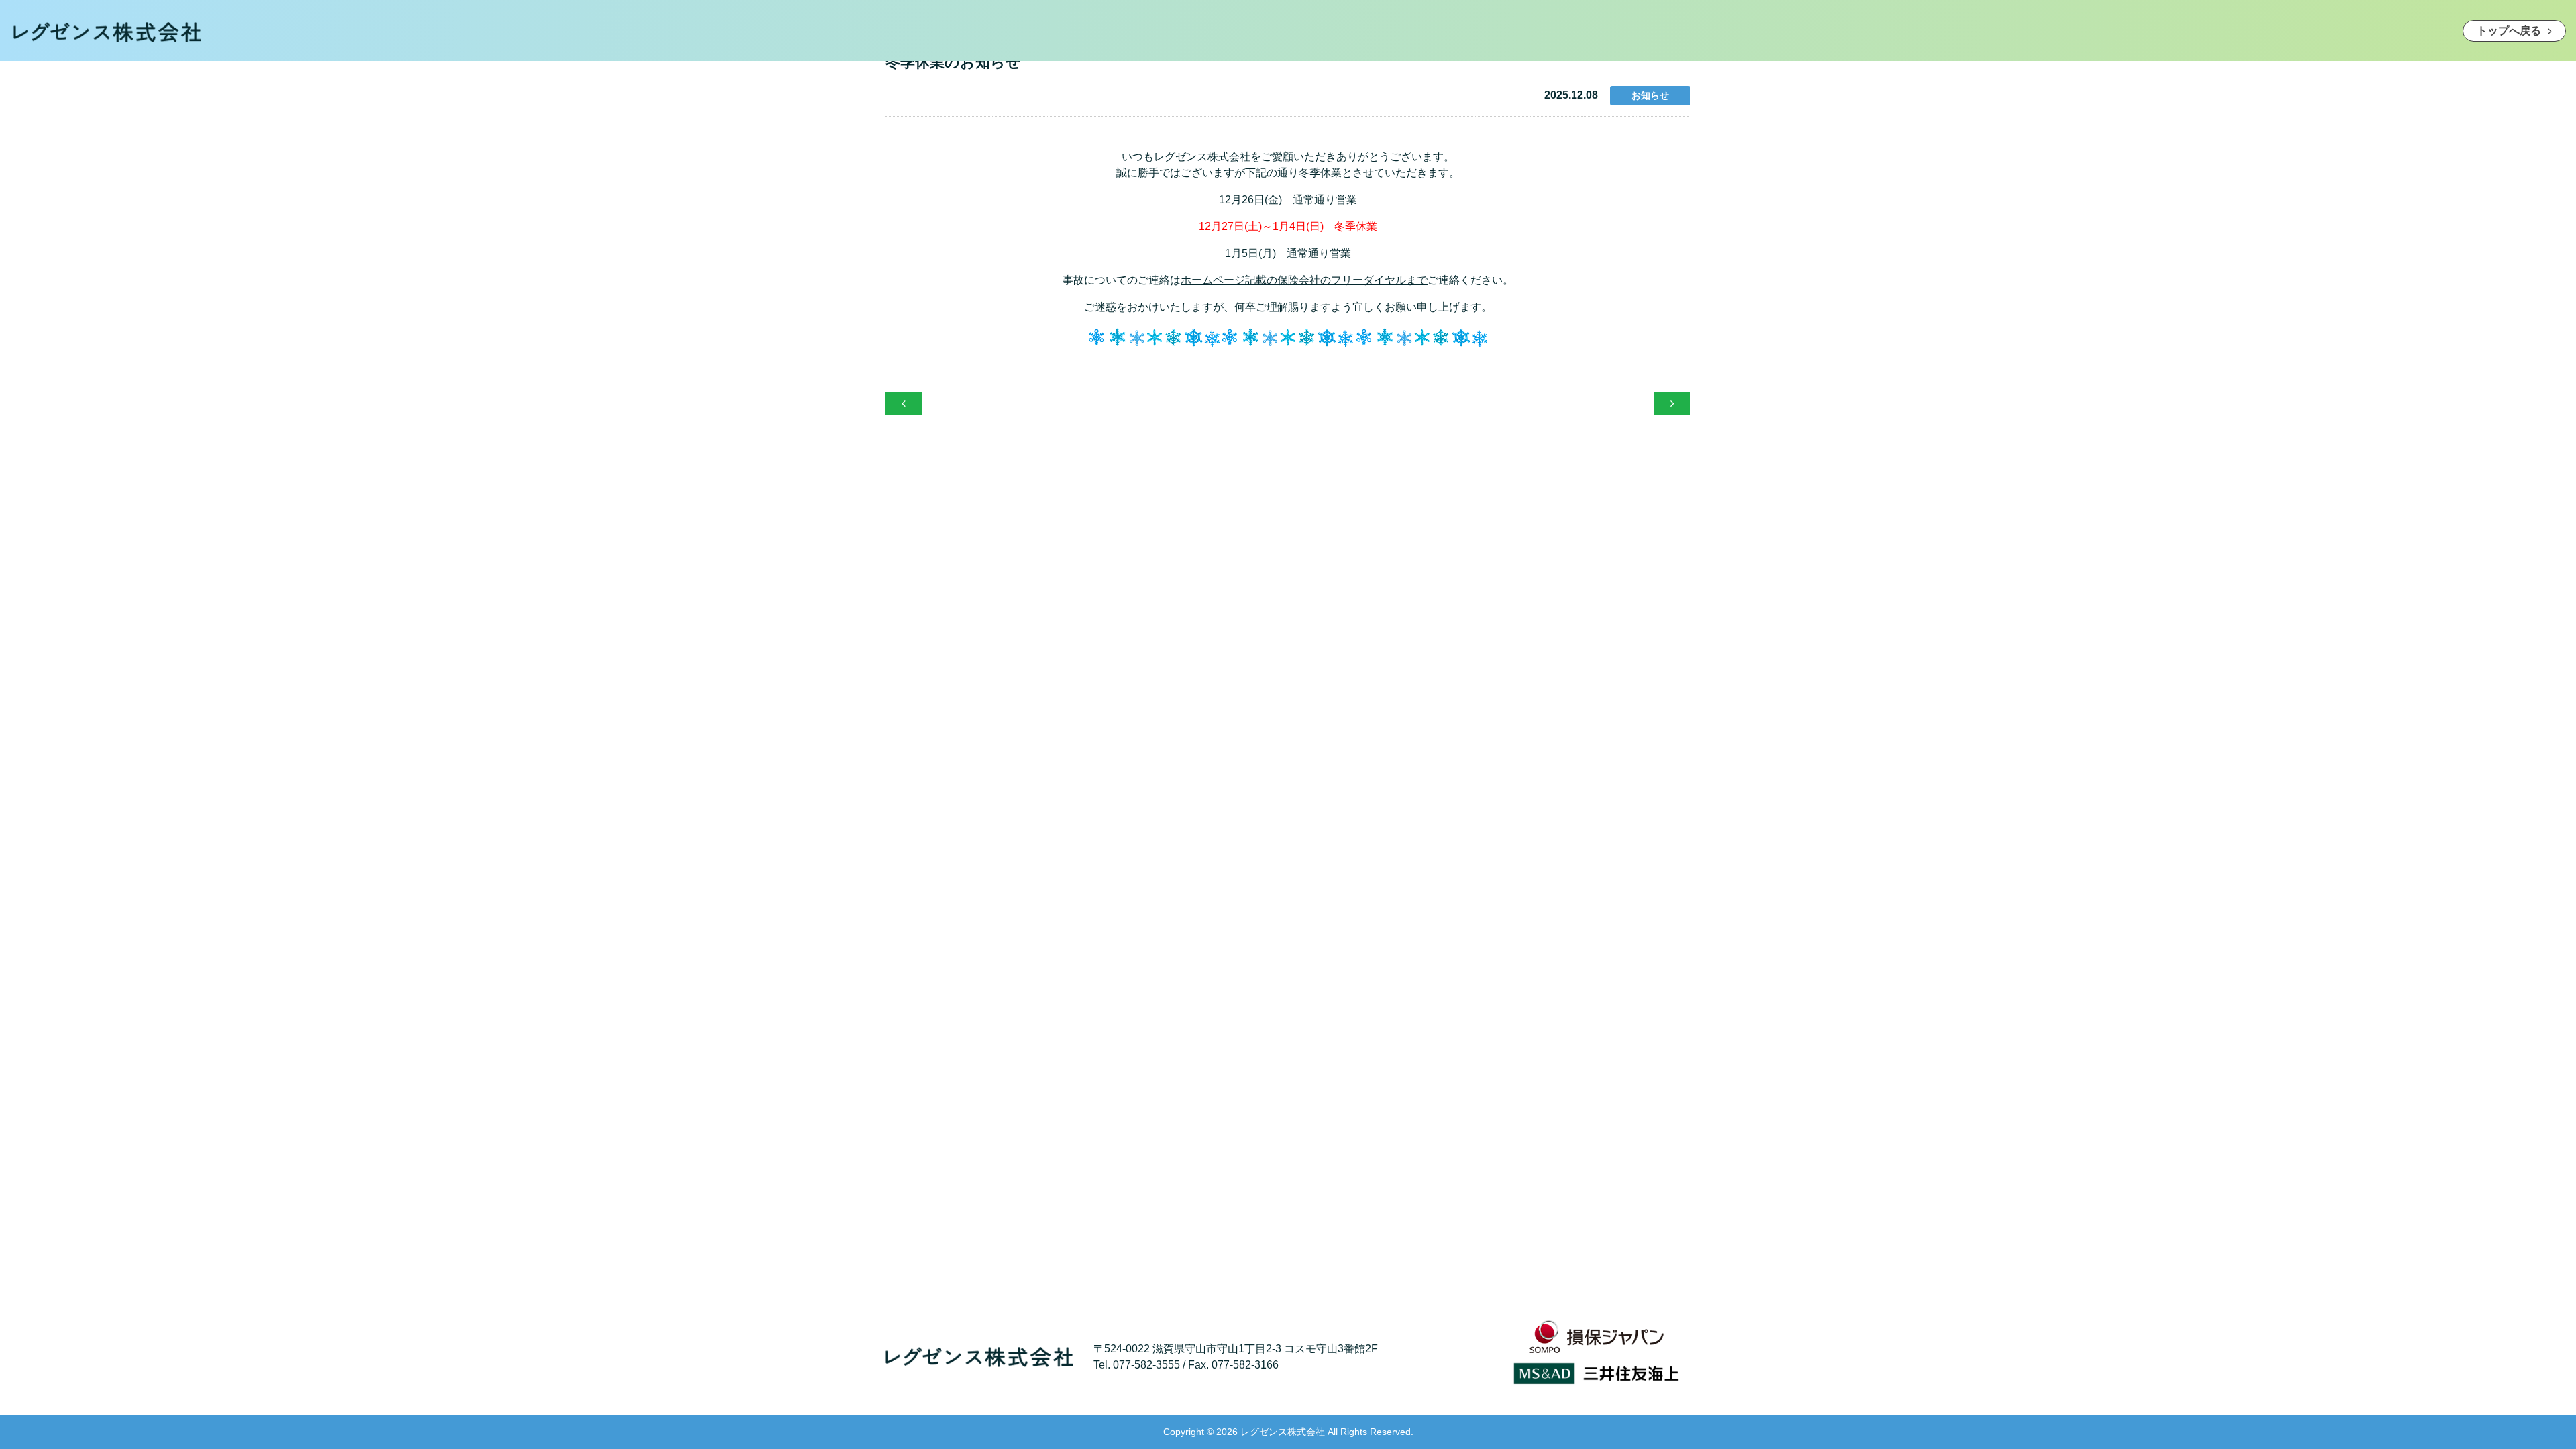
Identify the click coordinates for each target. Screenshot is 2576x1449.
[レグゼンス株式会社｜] (107, 30)
